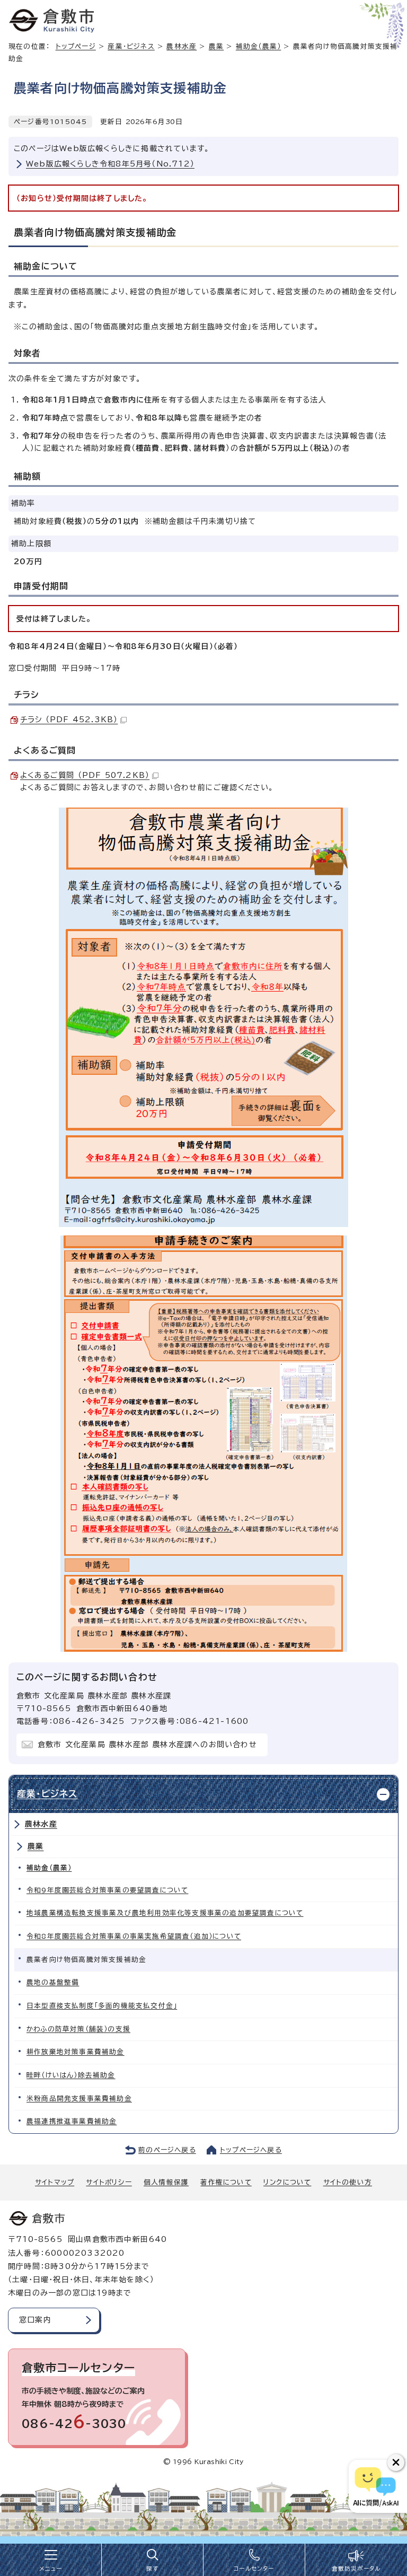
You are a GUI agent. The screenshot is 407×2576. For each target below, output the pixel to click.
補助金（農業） (258, 46)
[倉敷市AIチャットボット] (375, 2486)
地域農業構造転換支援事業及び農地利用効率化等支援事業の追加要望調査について (165, 1913)
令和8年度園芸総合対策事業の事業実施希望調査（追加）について (134, 1936)
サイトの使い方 (348, 2182)
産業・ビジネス (131, 46)
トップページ (76, 46)
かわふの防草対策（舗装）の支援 (78, 2029)
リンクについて (287, 2182)
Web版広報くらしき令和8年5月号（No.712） (110, 164)
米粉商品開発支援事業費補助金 (79, 2099)
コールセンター (254, 2569)
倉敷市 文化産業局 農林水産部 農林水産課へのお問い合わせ (147, 1745)
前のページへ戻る (167, 2150)
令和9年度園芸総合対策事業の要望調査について (107, 1890)
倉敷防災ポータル (356, 2569)
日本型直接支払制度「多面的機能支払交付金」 (102, 2006)
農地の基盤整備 (53, 1982)
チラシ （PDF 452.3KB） (69, 720)
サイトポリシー (109, 2182)
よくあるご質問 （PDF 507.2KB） (85, 775)
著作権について (226, 2182)
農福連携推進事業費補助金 (72, 2121)
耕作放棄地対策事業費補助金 (76, 2052)
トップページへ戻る (251, 2150)
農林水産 (182, 46)
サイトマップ (55, 2182)
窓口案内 (35, 2320)
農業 (216, 46)
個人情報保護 (166, 2182)
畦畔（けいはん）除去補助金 (71, 2075)
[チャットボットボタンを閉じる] (396, 2463)
